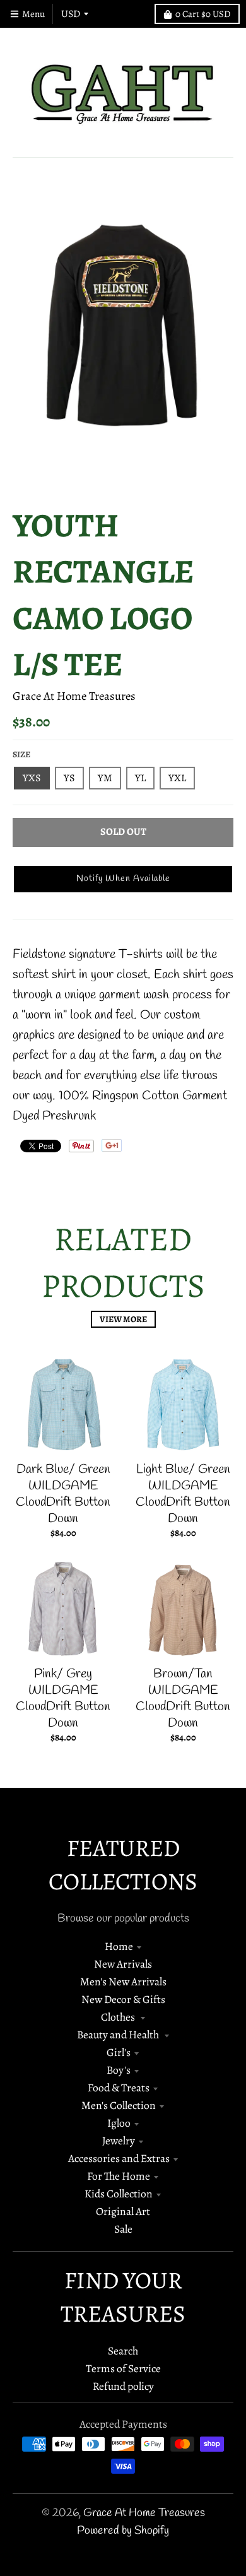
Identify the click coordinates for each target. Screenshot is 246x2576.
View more (123, 1319)
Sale (123, 2229)
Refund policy (123, 2386)
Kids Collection (119, 2194)
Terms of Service (123, 2368)
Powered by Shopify (123, 2531)
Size (21, 754)
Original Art (123, 2211)
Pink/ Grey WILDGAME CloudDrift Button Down (63, 1699)
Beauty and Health (119, 2035)
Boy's (119, 2070)
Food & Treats (119, 2088)
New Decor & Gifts (123, 1999)
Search (123, 2351)
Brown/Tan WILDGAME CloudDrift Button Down (183, 1699)
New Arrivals (123, 1964)
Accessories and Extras (119, 2158)
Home (119, 1946)
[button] (123, 879)
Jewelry (119, 2141)
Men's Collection (119, 2105)
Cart (203, 14)
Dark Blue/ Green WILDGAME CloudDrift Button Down (63, 1494)
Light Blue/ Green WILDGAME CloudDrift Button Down (183, 1494)
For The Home (119, 2176)
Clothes (119, 2017)
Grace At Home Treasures (74, 696)
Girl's (119, 2052)
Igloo (119, 2123)
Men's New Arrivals (123, 1982)
